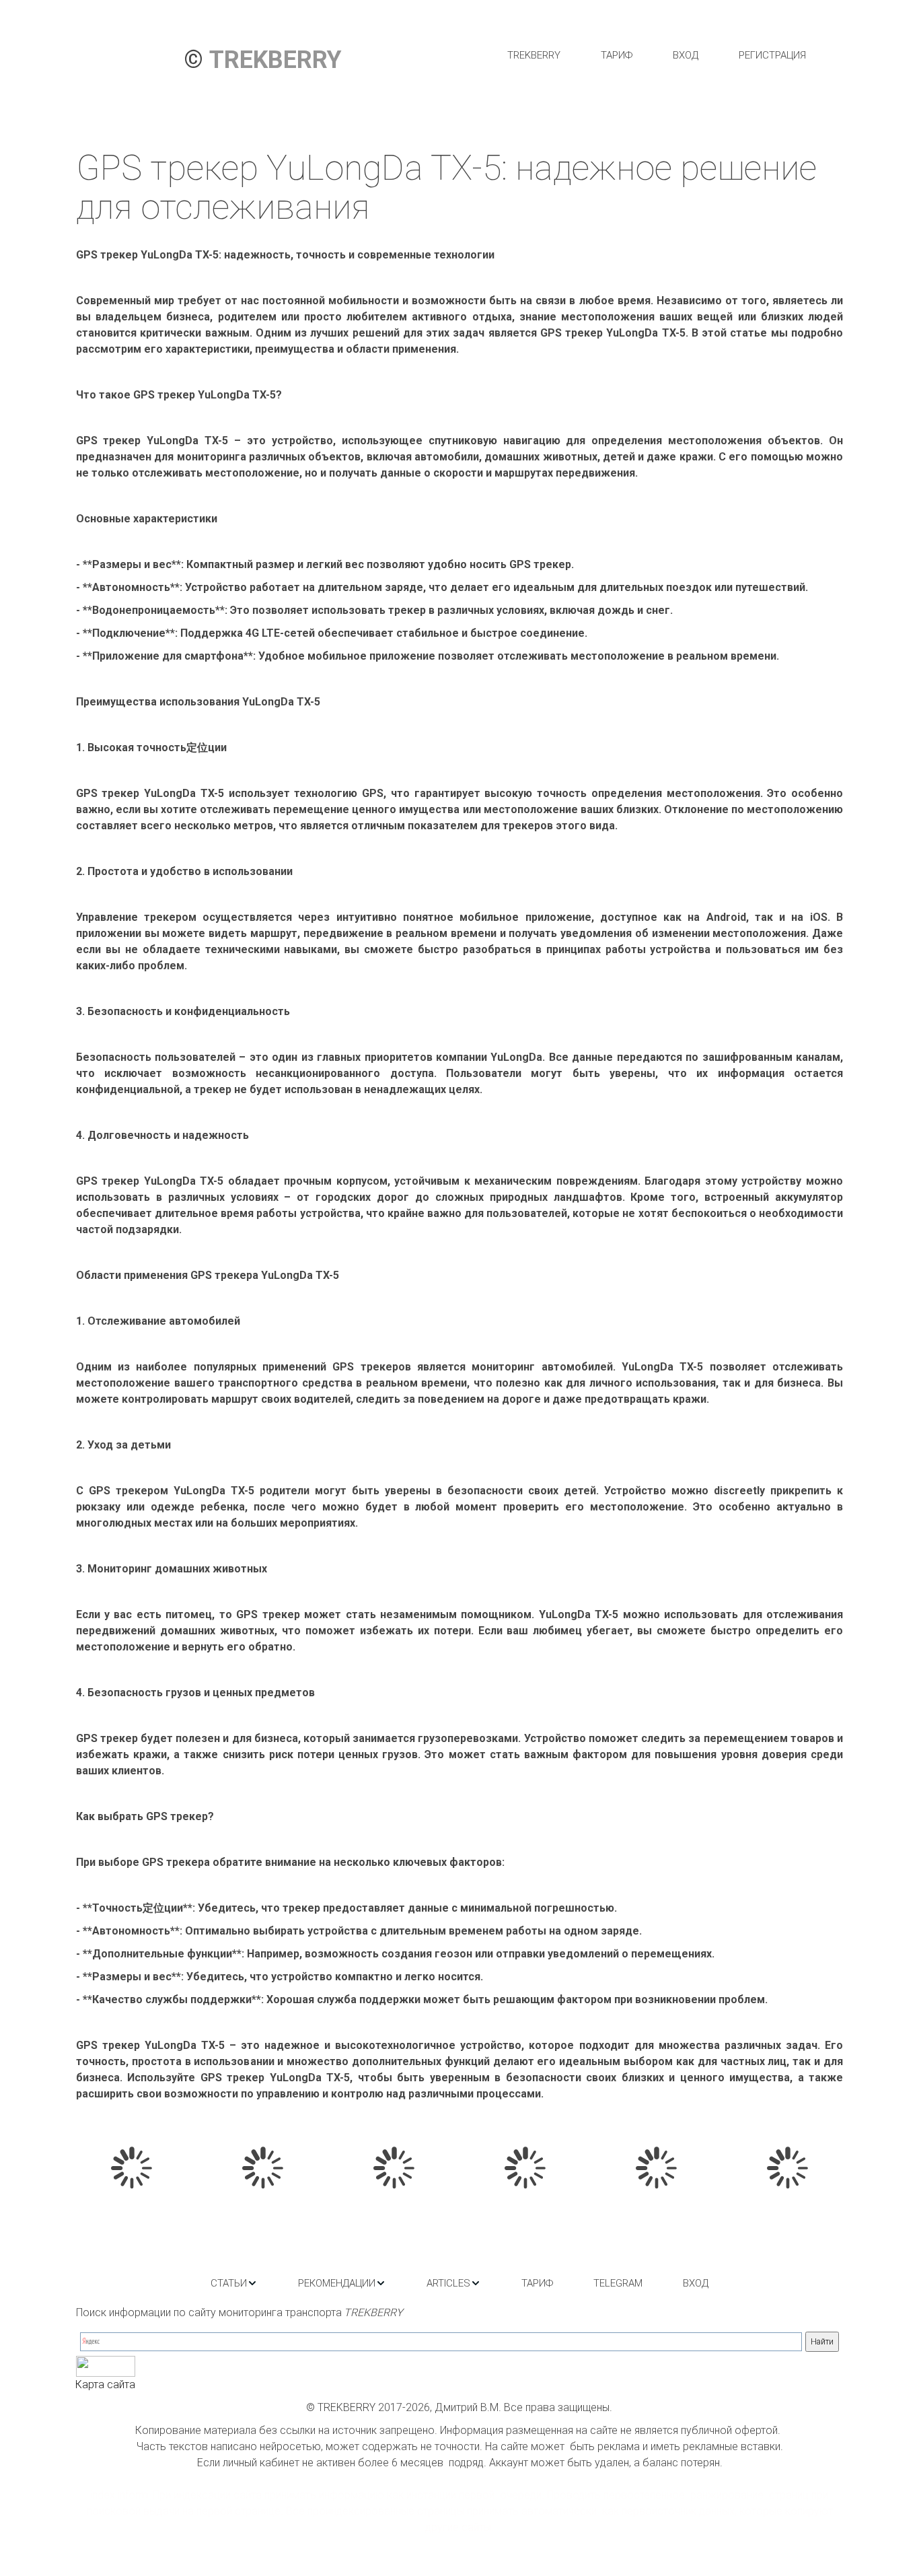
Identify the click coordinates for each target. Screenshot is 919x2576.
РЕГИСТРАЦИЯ (772, 55)
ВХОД (686, 55)
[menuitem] (534, 55)
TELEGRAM (618, 2283)
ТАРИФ (617, 55)
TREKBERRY (534, 55)
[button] (234, 2283)
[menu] (656, 55)
